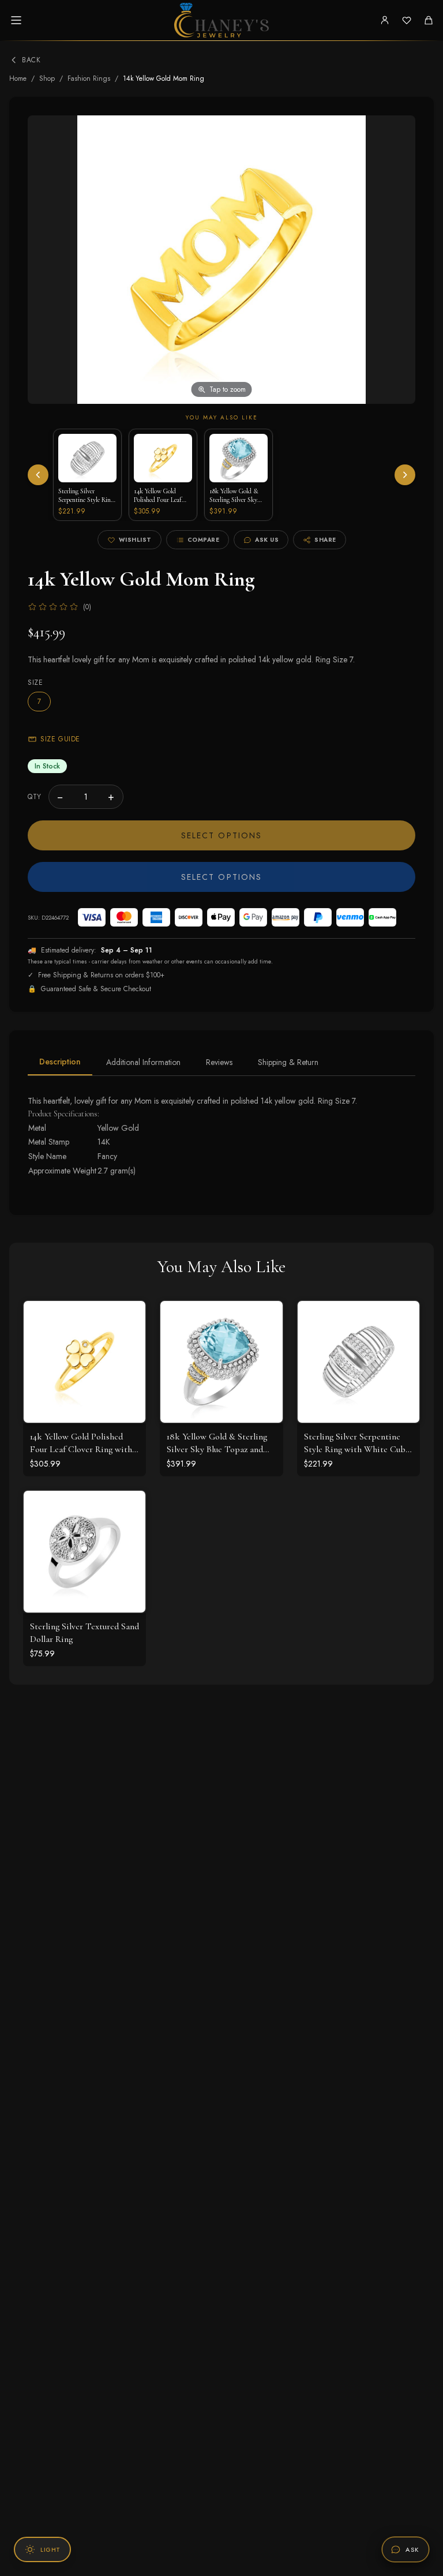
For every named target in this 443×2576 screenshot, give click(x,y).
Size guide (60, 739)
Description (60, 1062)
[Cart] (429, 20)
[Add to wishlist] (128, 1344)
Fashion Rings (89, 78)
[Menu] (16, 20)
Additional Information (143, 1062)
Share (325, 540)
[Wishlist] (407, 20)
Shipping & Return (288, 1062)
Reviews (219, 1062)
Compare (204, 540)
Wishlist (135, 540)
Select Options (221, 835)
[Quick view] (128, 1318)
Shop (47, 78)
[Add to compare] (128, 1369)
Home (18, 78)
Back (31, 60)
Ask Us (267, 540)
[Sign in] (385, 20)
